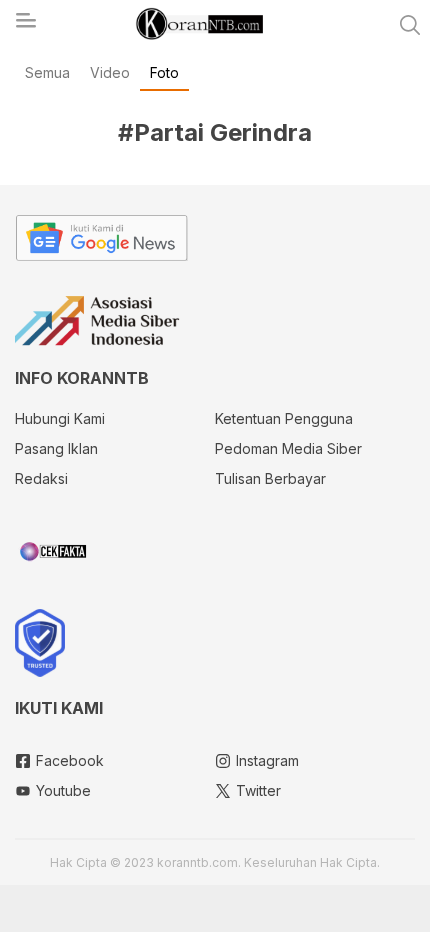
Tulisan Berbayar (270, 478)
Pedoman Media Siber (288, 448)
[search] (410, 25)
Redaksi (41, 478)
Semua (47, 72)
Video (110, 72)
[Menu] (25, 26)
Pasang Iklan (56, 448)
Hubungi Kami (60, 418)
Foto (164, 72)
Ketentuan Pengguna (284, 418)
